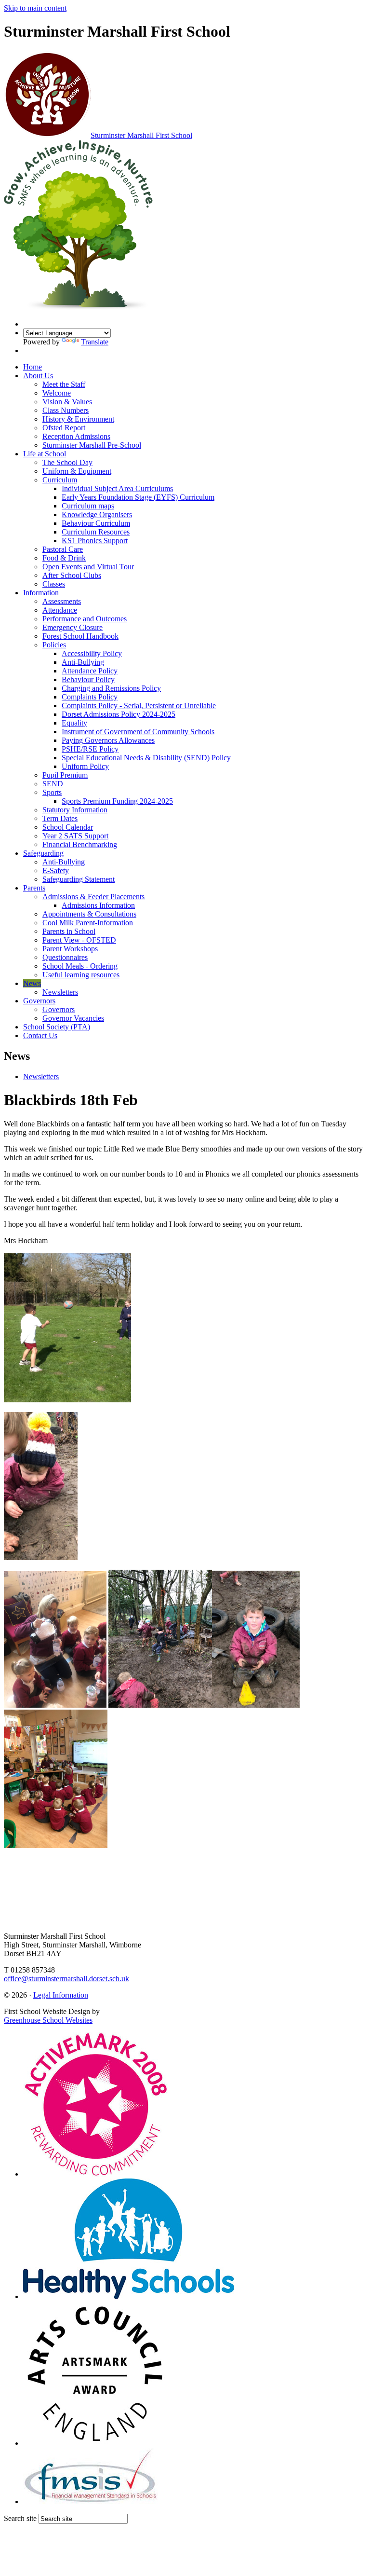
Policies (54, 645)
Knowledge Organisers (97, 514)
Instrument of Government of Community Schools (138, 732)
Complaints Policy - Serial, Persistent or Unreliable (139, 706)
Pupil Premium (65, 775)
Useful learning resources (81, 975)
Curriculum (60, 480)
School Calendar (68, 827)
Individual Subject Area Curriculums (117, 488)
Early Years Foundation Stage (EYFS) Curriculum (138, 497)
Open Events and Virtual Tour (88, 567)
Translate (95, 342)
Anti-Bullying (83, 662)
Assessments (62, 601)
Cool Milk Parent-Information (88, 923)
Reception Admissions (76, 436)
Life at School (45, 454)
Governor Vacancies (73, 1018)
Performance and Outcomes (85, 619)
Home (33, 367)
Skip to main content (35, 8)
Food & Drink (64, 558)
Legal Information (61, 1995)
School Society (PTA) (57, 1027)
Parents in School (69, 931)
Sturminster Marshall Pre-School (92, 445)
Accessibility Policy (92, 653)
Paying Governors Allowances (108, 740)
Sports (52, 792)
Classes (54, 584)
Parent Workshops (70, 949)
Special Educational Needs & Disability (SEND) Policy (146, 758)
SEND (53, 784)
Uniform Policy (85, 766)
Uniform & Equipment (77, 471)
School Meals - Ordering (80, 966)
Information (41, 593)
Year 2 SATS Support (75, 836)
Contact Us (40, 1035)
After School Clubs (72, 575)
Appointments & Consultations (89, 914)
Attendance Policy (90, 671)
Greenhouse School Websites (48, 2020)
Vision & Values (67, 402)
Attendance (60, 610)
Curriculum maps (88, 506)
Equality (74, 723)
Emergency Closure (73, 627)
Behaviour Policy (88, 679)
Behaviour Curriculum (96, 523)
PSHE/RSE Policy (90, 749)
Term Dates (60, 818)
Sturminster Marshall (141, 135)
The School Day (67, 462)
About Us (38, 376)
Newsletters (60, 992)
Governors (39, 1001)
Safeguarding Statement (79, 879)
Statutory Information (75, 810)
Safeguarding (43, 853)
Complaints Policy (90, 697)
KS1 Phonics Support (95, 541)
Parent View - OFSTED (79, 940)
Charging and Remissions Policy (111, 688)
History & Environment (78, 419)
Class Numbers (66, 410)
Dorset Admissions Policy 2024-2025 (119, 714)
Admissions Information (98, 905)
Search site (20, 2518)
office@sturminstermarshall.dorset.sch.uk (66, 1979)
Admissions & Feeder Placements (93, 897)
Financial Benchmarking (80, 844)
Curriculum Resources (96, 532)
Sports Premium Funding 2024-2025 (117, 801)
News (32, 983)
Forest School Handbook (80, 636)
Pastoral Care (63, 549)
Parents (34, 888)
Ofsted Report (64, 428)
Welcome (57, 393)
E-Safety (56, 870)
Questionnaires (65, 957)
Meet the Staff (64, 384)
